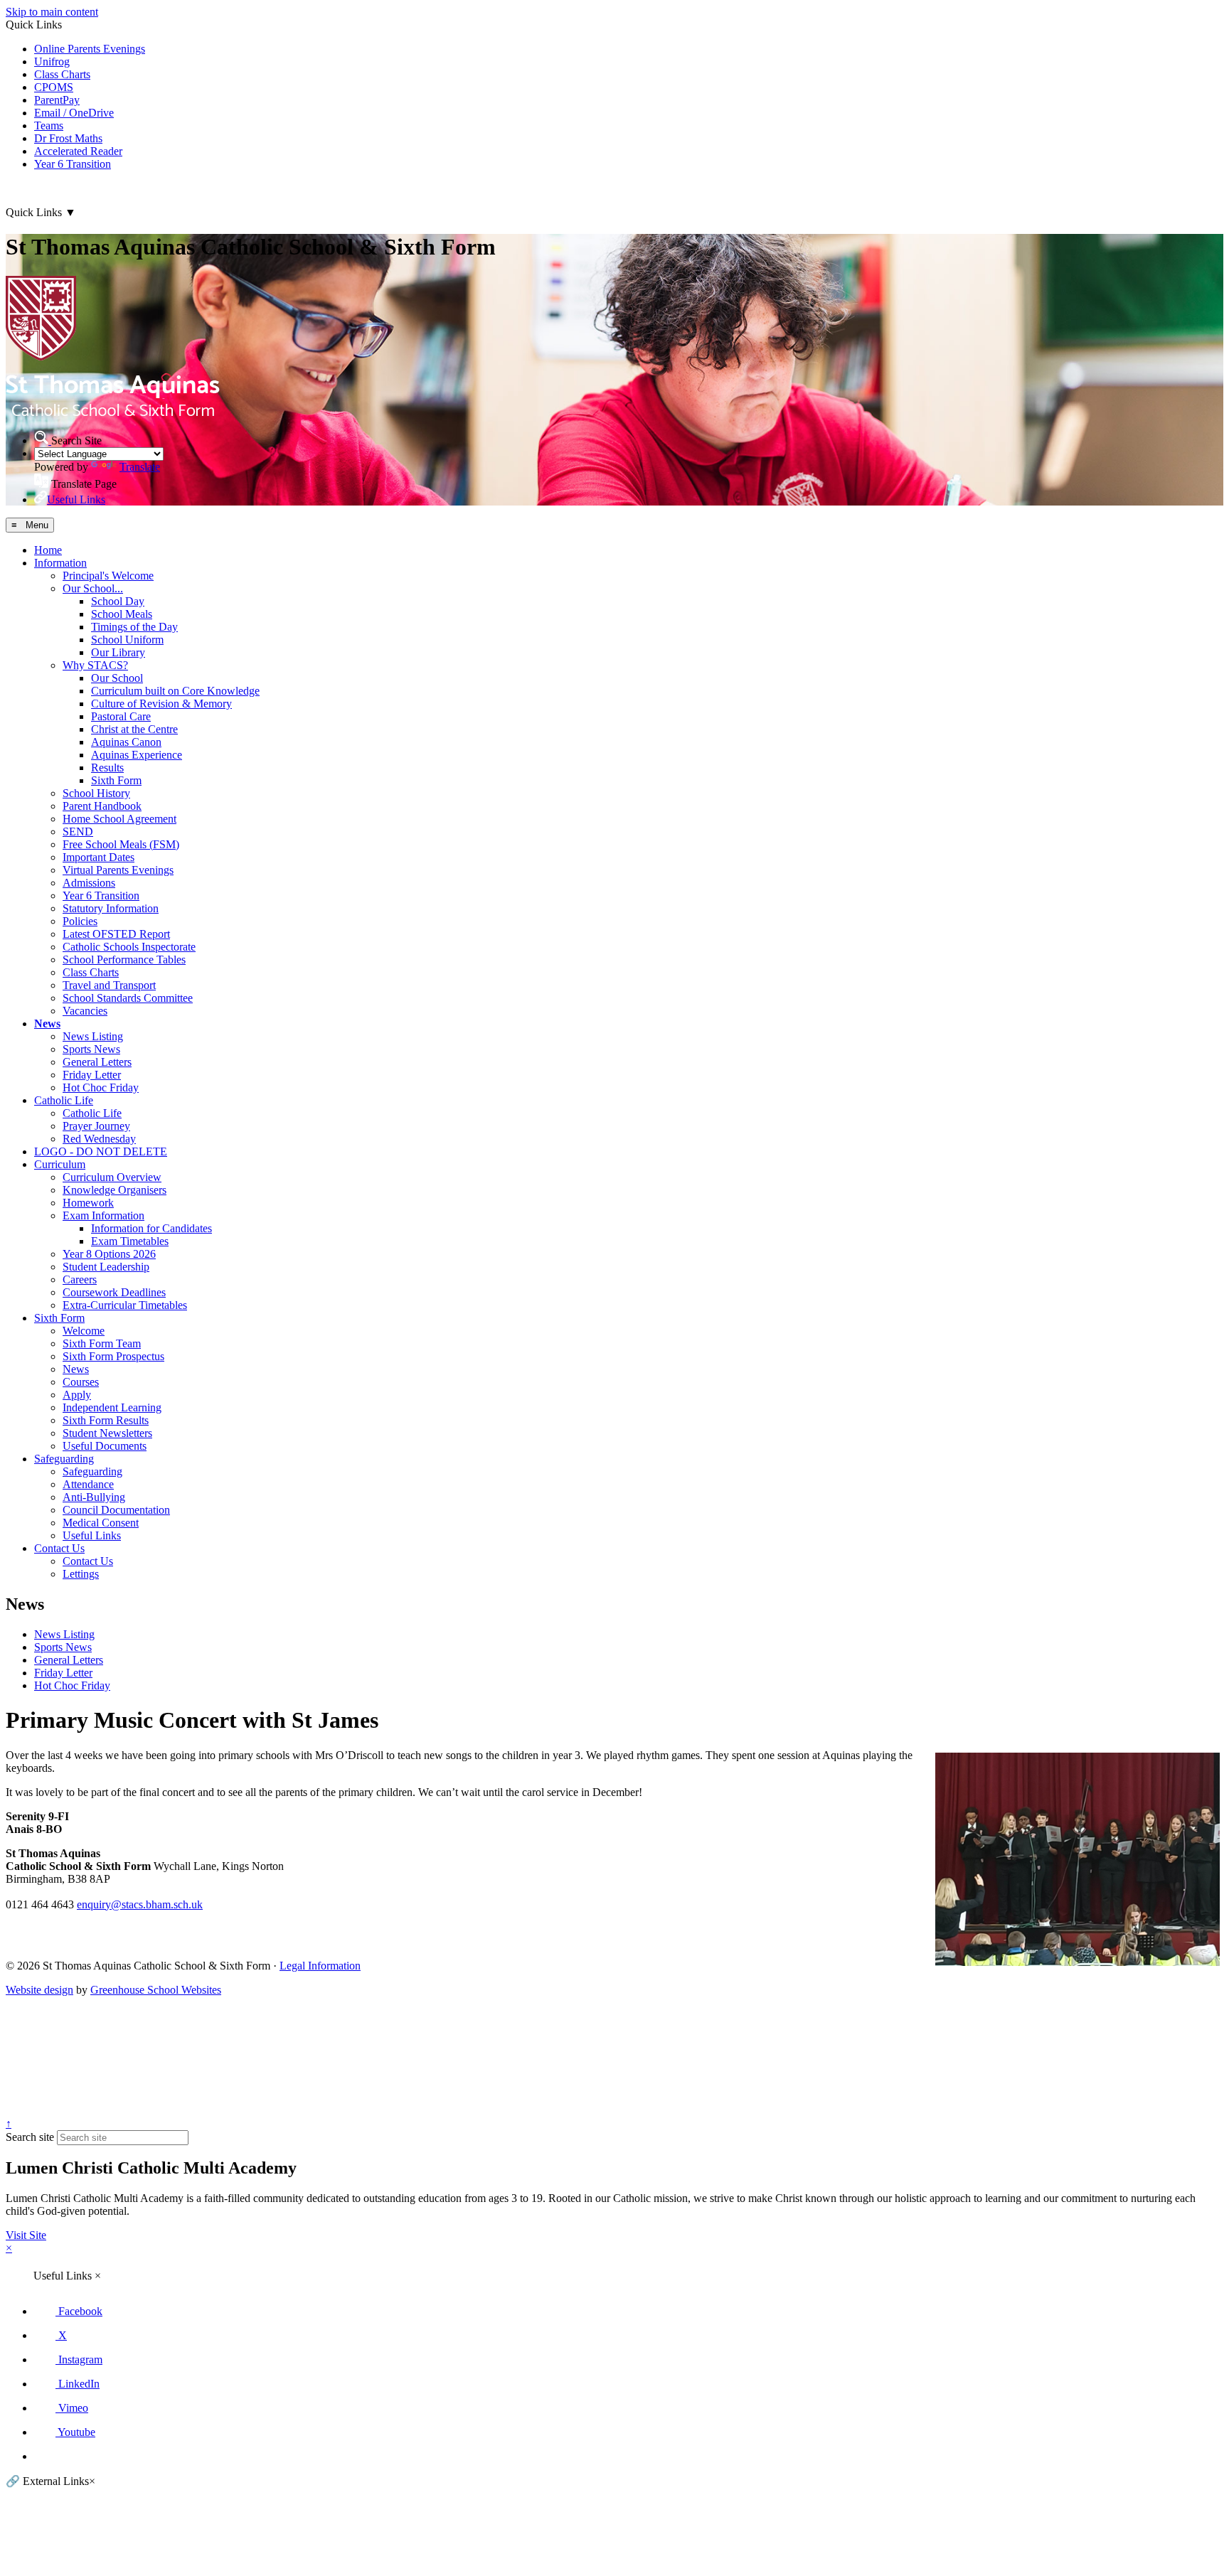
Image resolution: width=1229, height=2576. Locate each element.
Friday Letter (92, 1075)
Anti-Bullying (94, 1497)
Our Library (118, 652)
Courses (81, 1382)
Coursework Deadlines (114, 1292)
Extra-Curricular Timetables (125, 1305)
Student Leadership (106, 1267)
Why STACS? (95, 665)
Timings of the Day (134, 627)
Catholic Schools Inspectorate (129, 947)
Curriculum (60, 1164)
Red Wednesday (99, 1139)
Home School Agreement (119, 819)
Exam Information (103, 1215)
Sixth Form (116, 780)
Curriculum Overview (112, 1177)
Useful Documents (105, 1446)
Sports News (91, 1049)
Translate (140, 467)
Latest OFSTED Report (116, 934)
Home (48, 550)
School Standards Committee (128, 998)
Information (60, 563)
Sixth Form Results (106, 1420)
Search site (30, 2137)
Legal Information (320, 1966)
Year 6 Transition (73, 164)
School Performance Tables (124, 960)
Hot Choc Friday (101, 1087)
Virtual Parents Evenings (118, 870)
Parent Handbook (102, 806)
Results (107, 768)
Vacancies (85, 1011)
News (47, 1024)
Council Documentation (116, 1510)
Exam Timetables (130, 1241)
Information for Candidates (151, 1228)
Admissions (89, 883)
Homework (88, 1203)
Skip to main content (52, 12)
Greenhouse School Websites (156, 1990)
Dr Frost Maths (68, 138)
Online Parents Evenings (90, 49)
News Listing (93, 1036)
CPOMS (54, 87)
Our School (117, 678)
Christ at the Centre (134, 729)
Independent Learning (112, 1407)
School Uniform (127, 640)
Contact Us (59, 1548)
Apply (77, 1395)
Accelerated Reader (78, 151)
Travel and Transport (109, 985)
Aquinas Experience (137, 755)
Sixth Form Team (102, 1343)
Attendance (88, 1484)
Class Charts (62, 74)
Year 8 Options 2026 (109, 1254)
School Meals (122, 614)
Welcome (84, 1331)
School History (96, 793)
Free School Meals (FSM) (121, 844)
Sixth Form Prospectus (113, 1356)
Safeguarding (64, 1459)
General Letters (97, 1062)
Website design (39, 1990)
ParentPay (57, 100)
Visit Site (26, 2235)
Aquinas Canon (126, 742)
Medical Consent (101, 1523)
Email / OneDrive (74, 113)
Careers (80, 1279)
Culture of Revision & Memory (161, 704)
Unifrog (52, 62)
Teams (49, 125)
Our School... (93, 588)
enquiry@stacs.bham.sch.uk (140, 1904)
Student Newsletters (107, 1433)
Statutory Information (111, 908)
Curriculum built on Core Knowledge (175, 691)
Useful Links (92, 1535)
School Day (118, 601)
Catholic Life (64, 1100)
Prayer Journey (96, 1126)
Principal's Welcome (108, 576)
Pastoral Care (121, 716)
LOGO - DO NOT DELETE (101, 1151)
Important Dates (99, 857)
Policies (80, 921)
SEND (78, 832)
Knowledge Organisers (115, 1190)
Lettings (81, 1574)
